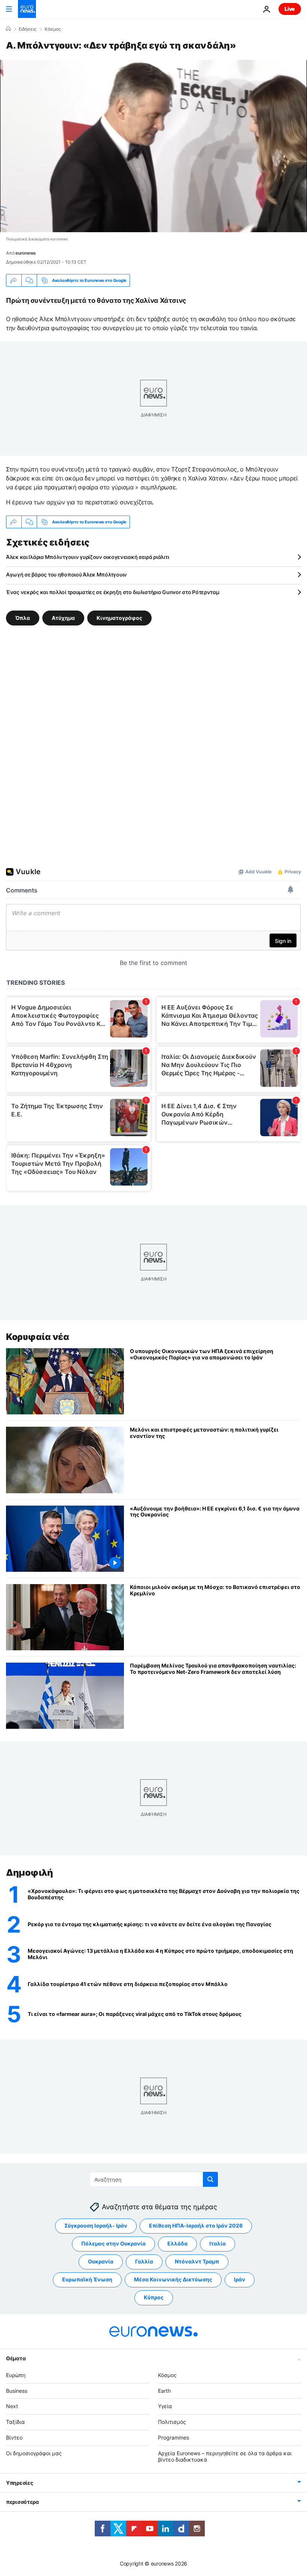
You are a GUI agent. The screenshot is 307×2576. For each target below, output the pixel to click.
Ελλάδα (177, 2243)
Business (17, 2390)
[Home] (8, 29)
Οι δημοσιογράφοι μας (34, 2453)
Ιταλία (218, 2243)
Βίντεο (14, 2437)
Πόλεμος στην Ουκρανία (113, 2243)
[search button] (210, 2179)
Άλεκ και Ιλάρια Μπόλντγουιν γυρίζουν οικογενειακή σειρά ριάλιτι (87, 557)
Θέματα (16, 2358)
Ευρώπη (16, 2375)
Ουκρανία (101, 2261)
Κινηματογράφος (119, 618)
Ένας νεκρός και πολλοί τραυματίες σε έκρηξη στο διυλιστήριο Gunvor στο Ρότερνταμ (113, 592)
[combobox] (154, 2179)
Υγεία (165, 2406)
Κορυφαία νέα (37, 1337)
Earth (164, 2390)
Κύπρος (154, 2297)
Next (12, 2406)
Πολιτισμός (172, 2422)
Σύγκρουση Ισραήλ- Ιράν (96, 2225)
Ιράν (240, 2279)
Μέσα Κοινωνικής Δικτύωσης (173, 2279)
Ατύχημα (63, 618)
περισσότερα (22, 2502)
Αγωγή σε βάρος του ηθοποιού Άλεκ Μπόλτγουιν (66, 574)
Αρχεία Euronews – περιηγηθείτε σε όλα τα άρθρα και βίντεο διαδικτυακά (225, 2456)
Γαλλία (144, 2261)
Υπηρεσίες (19, 2483)
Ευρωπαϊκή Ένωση (87, 2279)
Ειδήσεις (28, 29)
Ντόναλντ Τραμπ (197, 2261)
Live (290, 9)
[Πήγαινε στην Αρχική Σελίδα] (27, 9)
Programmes (174, 2437)
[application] (153, 146)
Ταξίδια (15, 2422)
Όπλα (23, 618)
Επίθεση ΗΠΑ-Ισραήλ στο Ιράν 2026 (196, 2225)
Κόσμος (53, 29)
